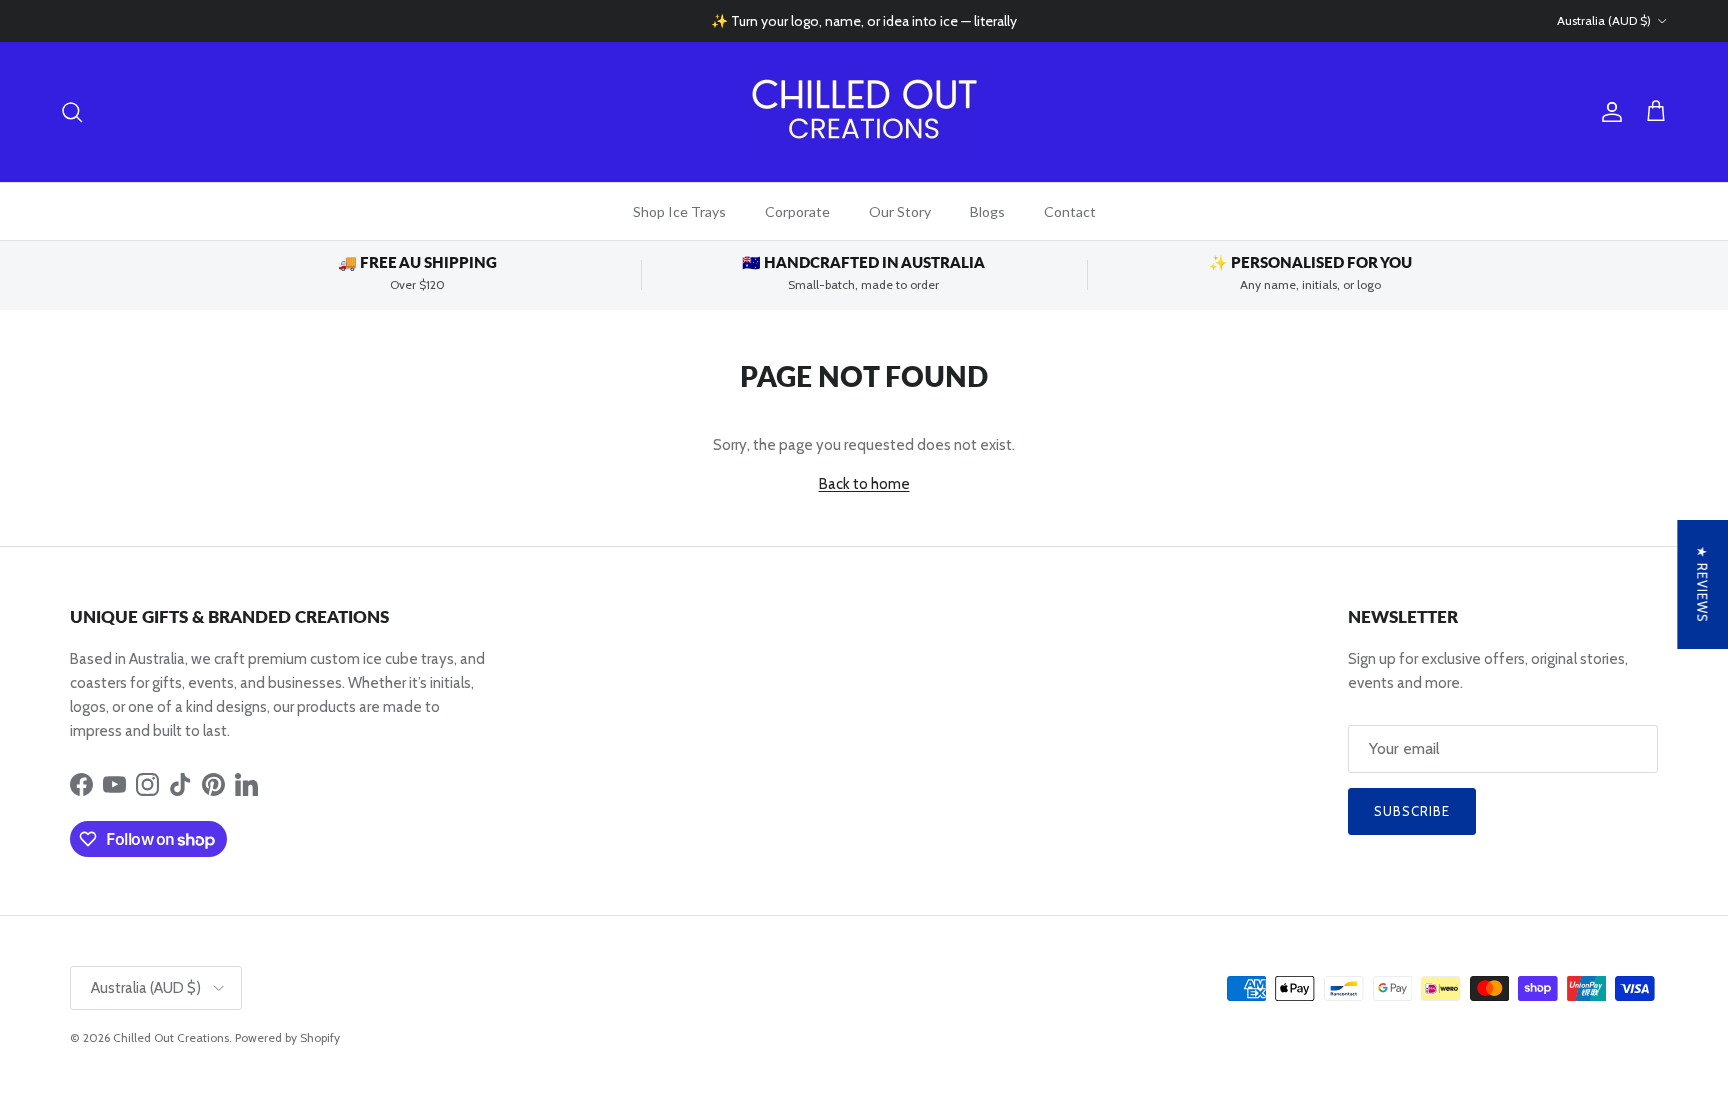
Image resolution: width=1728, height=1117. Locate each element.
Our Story (900, 211)
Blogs (987, 211)
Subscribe (1412, 811)
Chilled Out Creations (171, 1037)
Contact (1070, 211)
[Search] (72, 112)
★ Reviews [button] (1702, 584)
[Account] (1608, 112)
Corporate (797, 211)
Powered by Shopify (287, 1037)
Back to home (864, 484)
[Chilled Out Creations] (864, 112)
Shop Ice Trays (679, 211)
